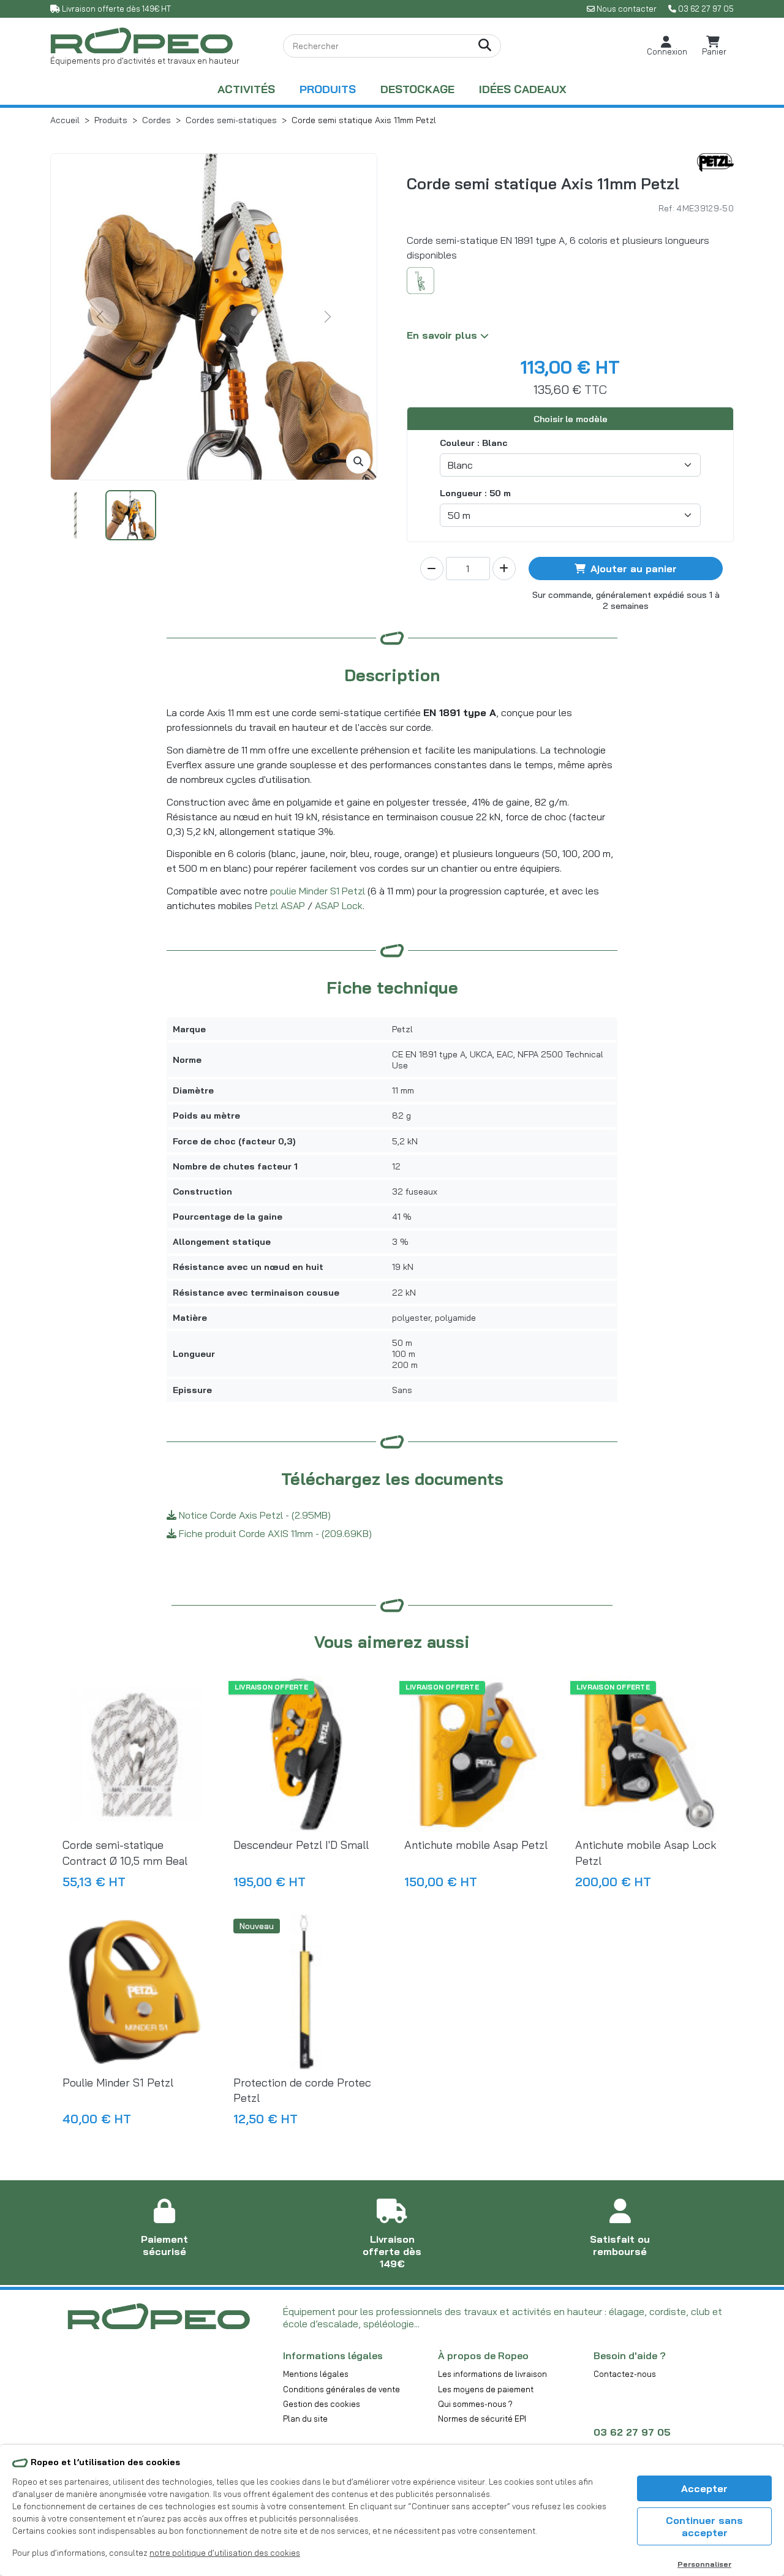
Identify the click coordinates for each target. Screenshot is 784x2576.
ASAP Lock (339, 905)
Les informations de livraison (492, 2374)
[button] (667, 46)
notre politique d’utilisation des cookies (225, 2553)
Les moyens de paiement (486, 2389)
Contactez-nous (625, 2374)
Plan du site (305, 2419)
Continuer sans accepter (704, 2526)
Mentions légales (316, 2374)
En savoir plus (443, 335)
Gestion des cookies (322, 2404)
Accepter (704, 2488)
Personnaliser (704, 2564)
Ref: (666, 208)
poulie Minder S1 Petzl (318, 891)
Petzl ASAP (280, 905)
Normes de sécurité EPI (482, 2419)
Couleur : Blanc (474, 443)
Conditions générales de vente (341, 2389)
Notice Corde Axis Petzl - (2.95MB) (254, 1515)
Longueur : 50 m (475, 493)
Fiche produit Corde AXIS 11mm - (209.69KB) (274, 1533)
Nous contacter (627, 9)
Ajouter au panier (634, 568)
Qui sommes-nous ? (475, 2404)
